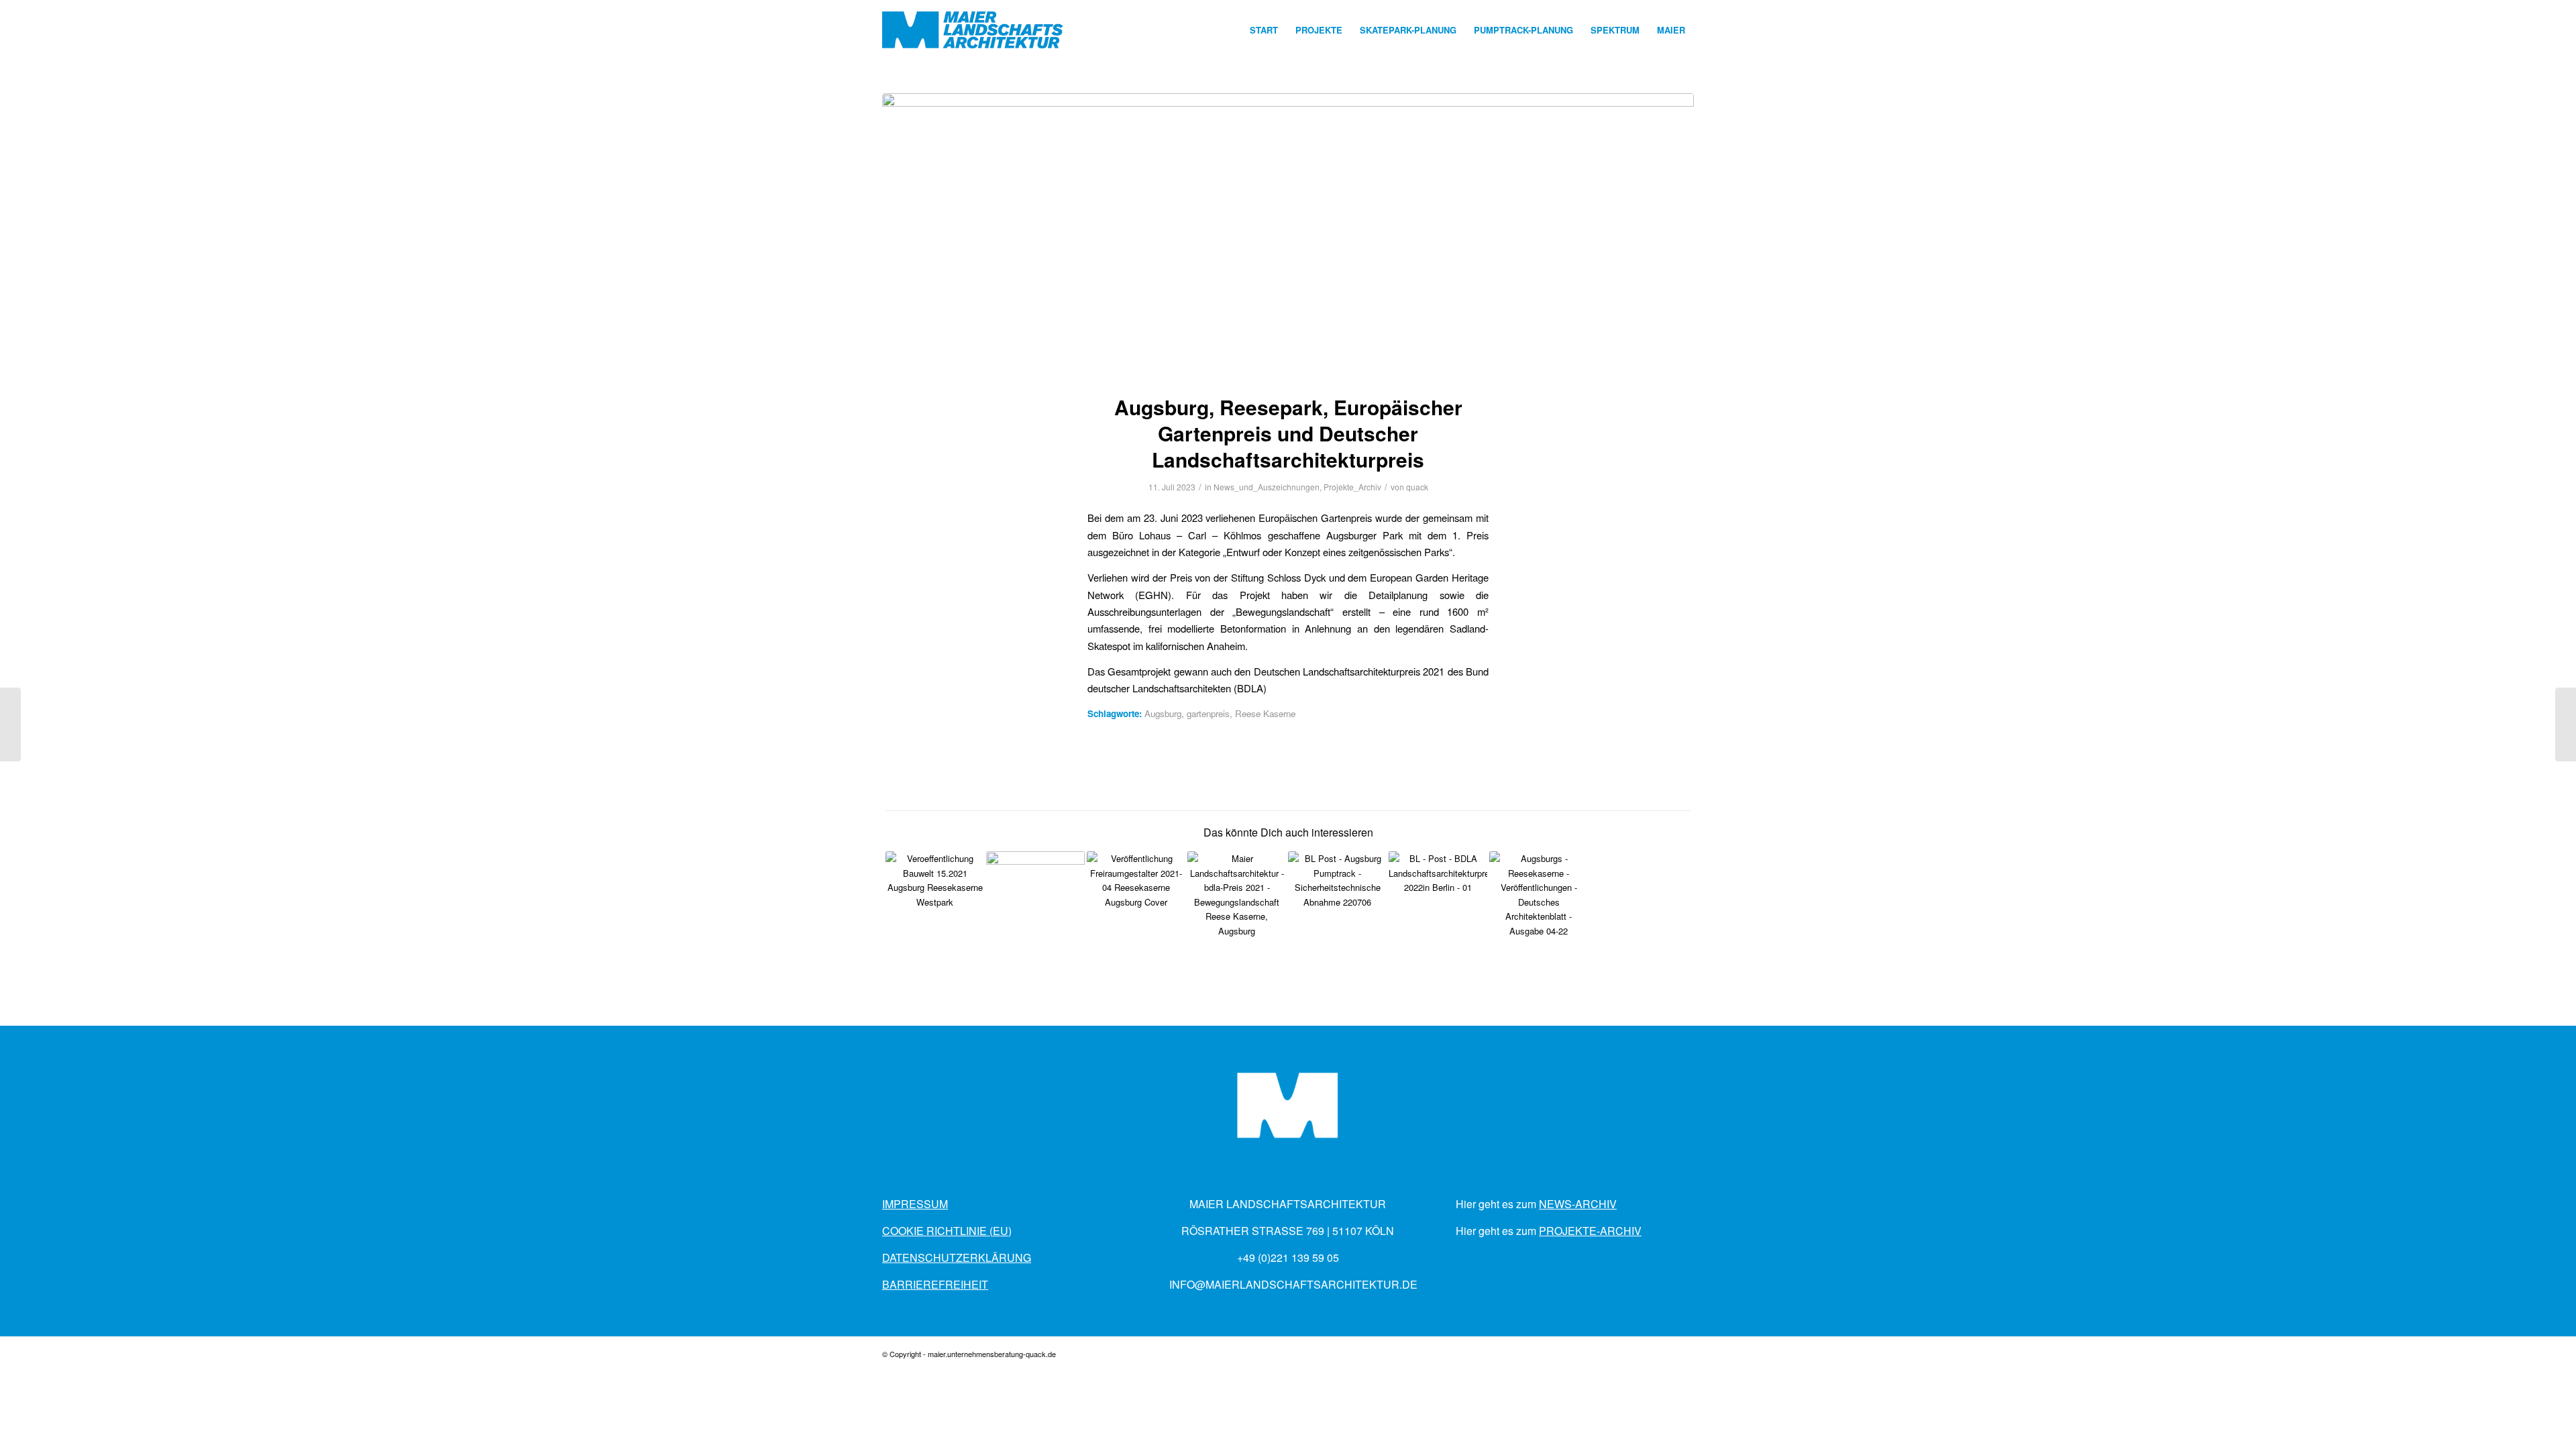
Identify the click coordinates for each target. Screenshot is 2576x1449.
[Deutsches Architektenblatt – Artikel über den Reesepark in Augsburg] (1539, 901)
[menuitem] (1264, 30)
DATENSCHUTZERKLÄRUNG (957, 1257)
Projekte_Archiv (1352, 487)
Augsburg (1163, 713)
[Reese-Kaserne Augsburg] (1035, 901)
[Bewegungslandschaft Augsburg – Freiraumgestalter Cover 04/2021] (1136, 901)
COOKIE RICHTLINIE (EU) (947, 1231)
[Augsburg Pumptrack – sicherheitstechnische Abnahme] (1337, 901)
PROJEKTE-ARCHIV (1590, 1231)
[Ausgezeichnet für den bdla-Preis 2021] (1237, 901)
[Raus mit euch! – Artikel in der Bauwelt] (935, 901)
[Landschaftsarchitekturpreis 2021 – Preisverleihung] (1438, 901)
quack (1417, 487)
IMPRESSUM (915, 1204)
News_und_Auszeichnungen (1267, 487)
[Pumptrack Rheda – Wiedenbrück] (2566, 724)
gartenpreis (1208, 713)
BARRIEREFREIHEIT (935, 1284)
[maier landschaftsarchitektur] (973, 30)
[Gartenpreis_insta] (1288, 235)
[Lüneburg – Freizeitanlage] (10, 724)
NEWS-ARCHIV (1578, 1204)
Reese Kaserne (1265, 713)
